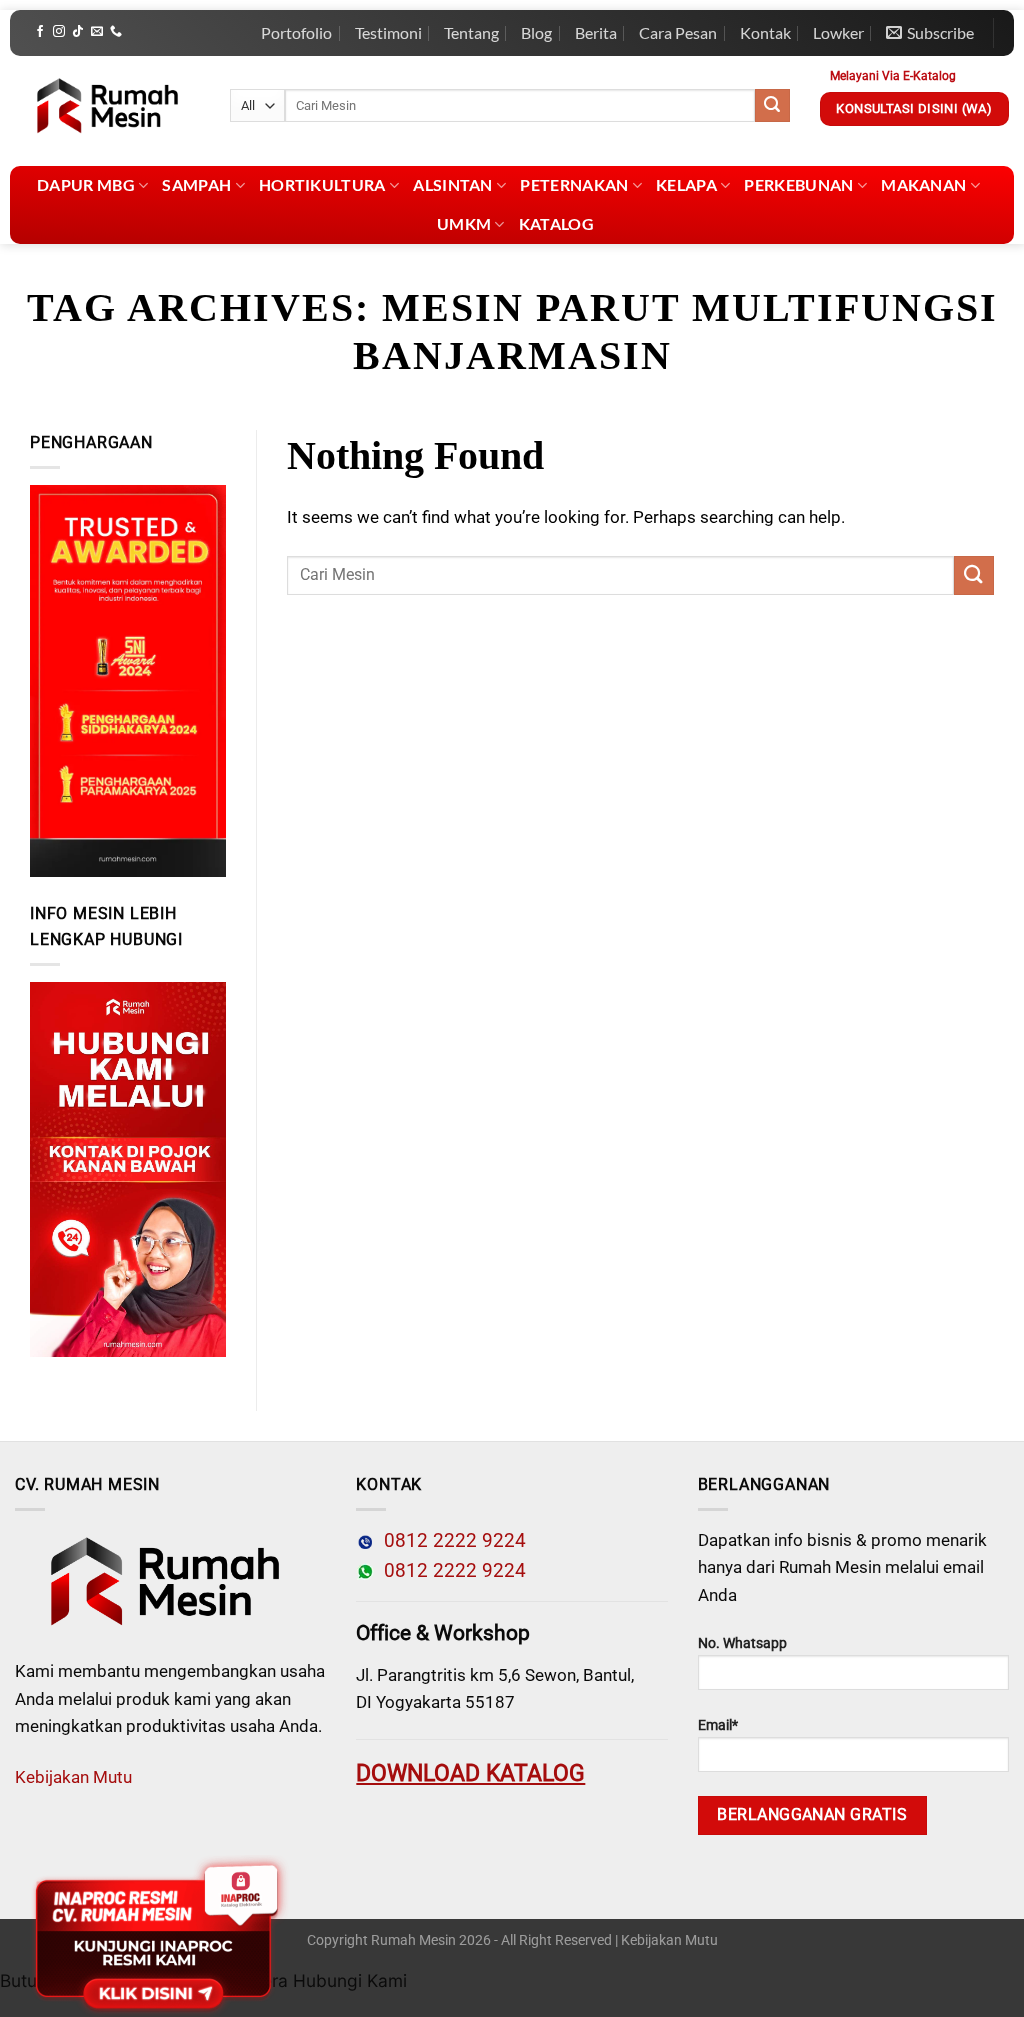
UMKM (464, 223)
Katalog (556, 223)
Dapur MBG (86, 184)
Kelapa (686, 184)
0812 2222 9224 (450, 1541)
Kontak (765, 32)
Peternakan (574, 184)
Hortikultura (322, 184)
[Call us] (116, 32)
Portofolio (296, 32)
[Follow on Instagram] (59, 32)
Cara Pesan (678, 32)
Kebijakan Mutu (73, 1777)
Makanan (923, 184)
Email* (718, 1725)
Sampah (196, 184)
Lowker (838, 32)
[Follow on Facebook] (40, 32)
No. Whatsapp (742, 1643)
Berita (596, 32)
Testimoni (388, 32)
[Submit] (772, 106)
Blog (536, 32)
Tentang (471, 32)
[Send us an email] (97, 32)
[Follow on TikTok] (78, 32)
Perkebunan (798, 184)
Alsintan (453, 184)
